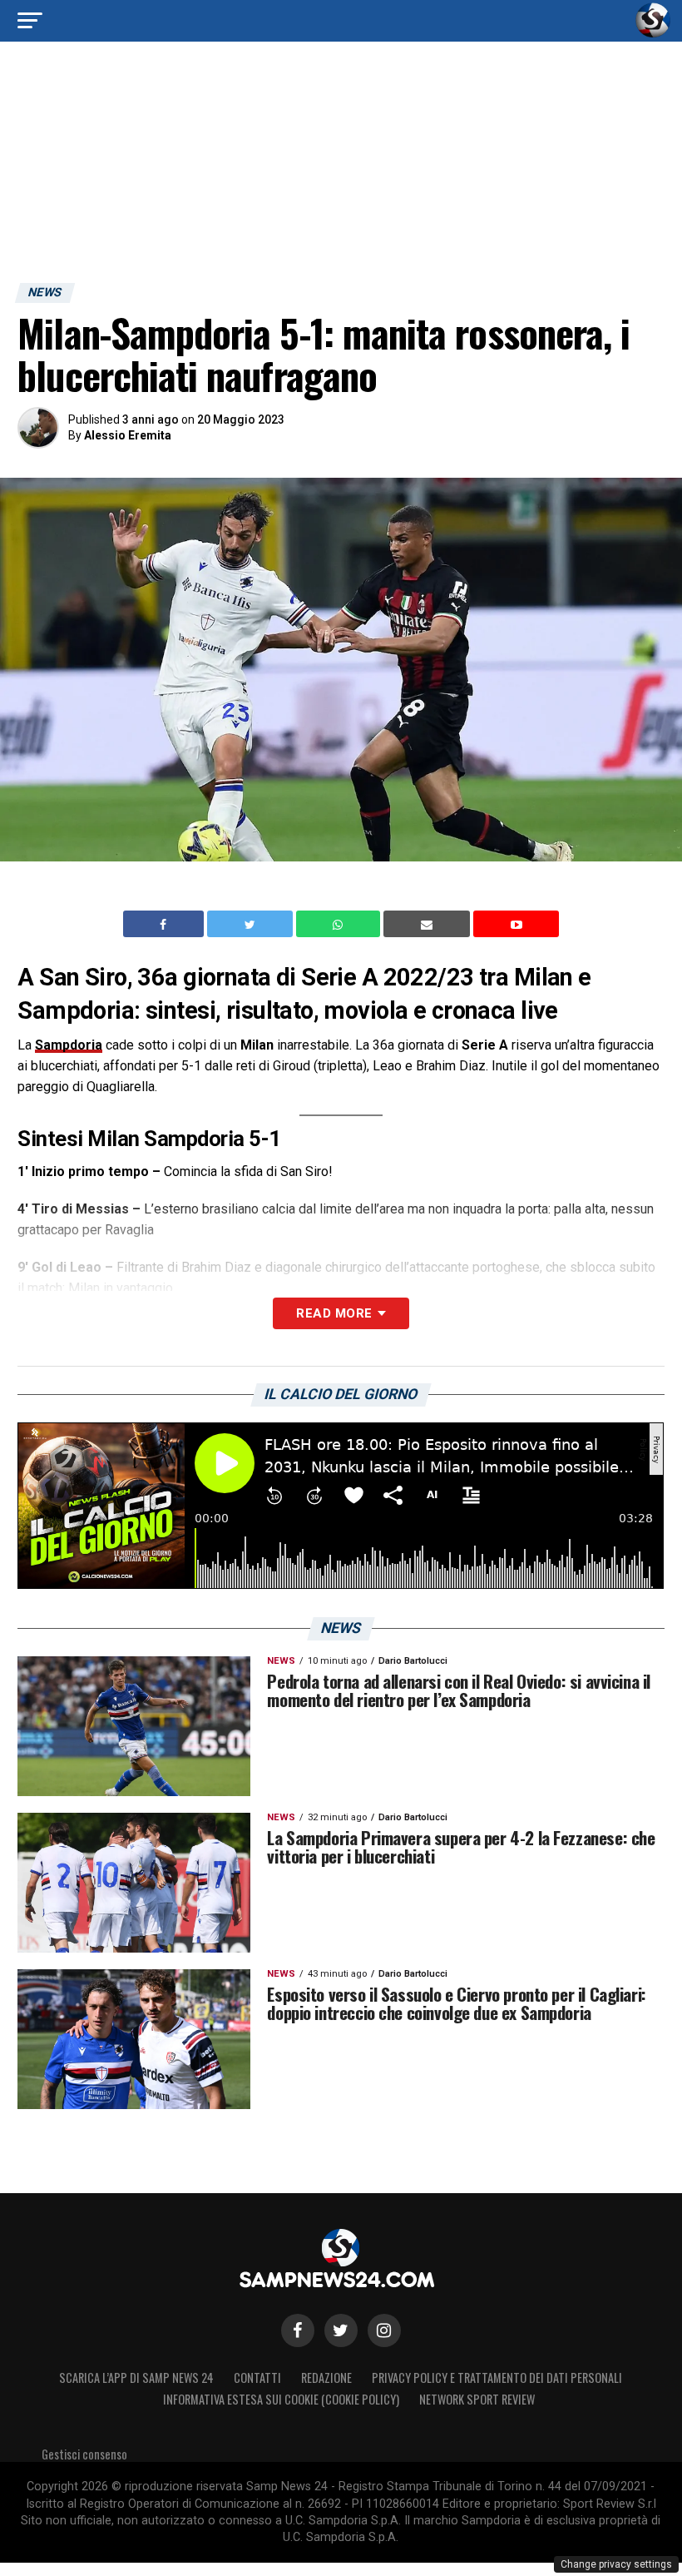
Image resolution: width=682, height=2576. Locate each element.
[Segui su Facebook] (298, 2330)
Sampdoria (69, 1045)
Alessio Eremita (128, 435)
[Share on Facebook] (166, 924)
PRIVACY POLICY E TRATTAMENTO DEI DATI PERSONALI (497, 2377)
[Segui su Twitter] (341, 2330)
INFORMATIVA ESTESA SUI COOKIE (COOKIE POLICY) (281, 2399)
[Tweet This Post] (252, 924)
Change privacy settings (616, 2564)
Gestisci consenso (84, 2454)
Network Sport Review (477, 2399)
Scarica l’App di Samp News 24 (136, 2377)
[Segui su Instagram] (384, 2330)
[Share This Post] (340, 924)
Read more (334, 1313)
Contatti (257, 2377)
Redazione (326, 2377)
